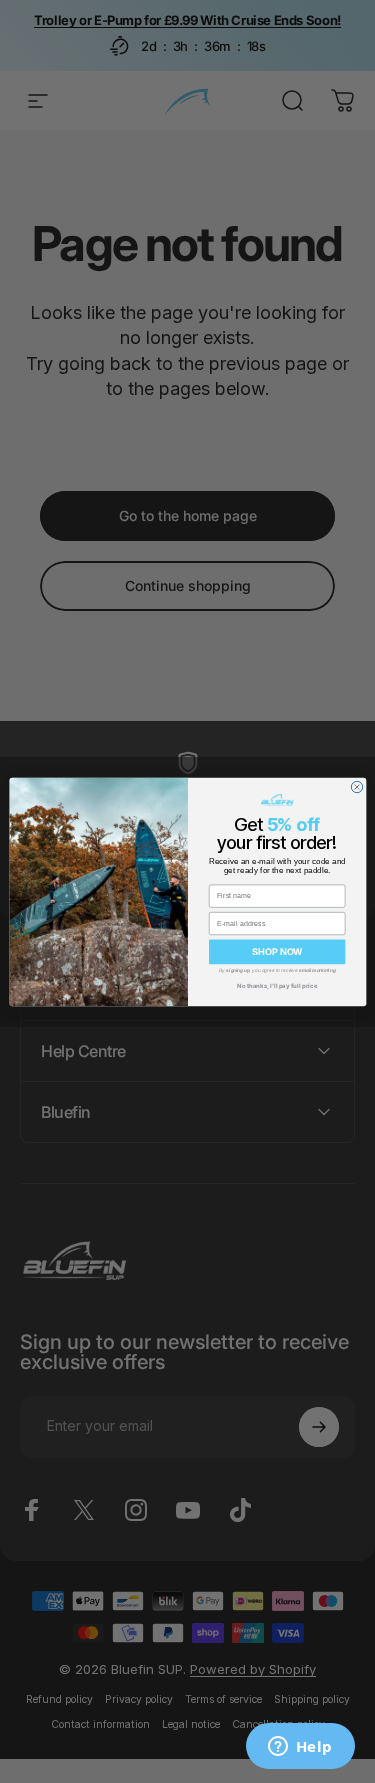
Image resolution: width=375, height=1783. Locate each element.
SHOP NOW (277, 951)
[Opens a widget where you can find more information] (300, 1748)
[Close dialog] (356, 786)
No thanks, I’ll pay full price (277, 985)
